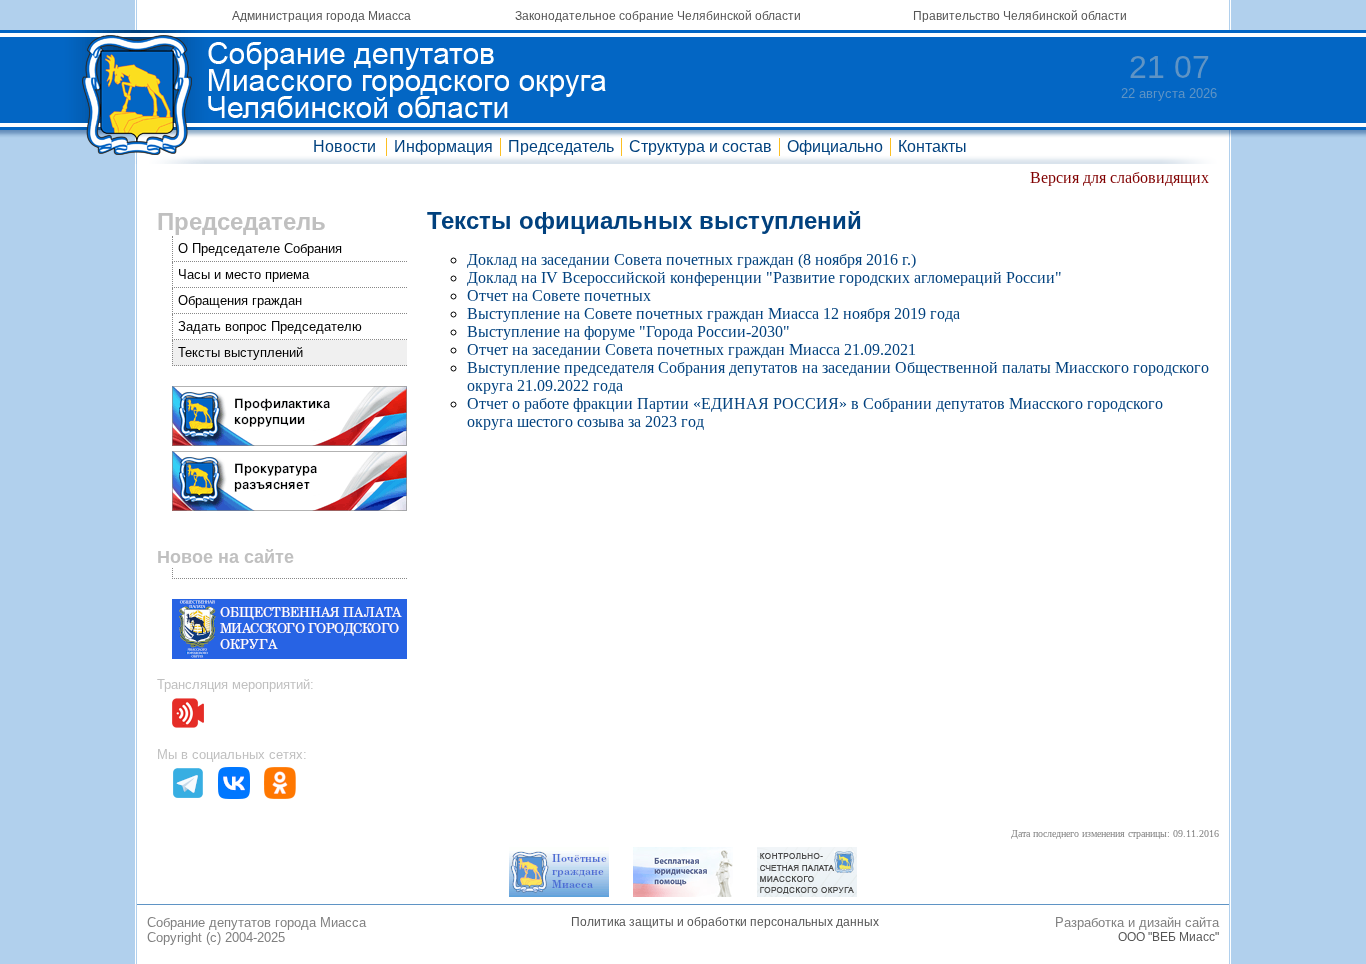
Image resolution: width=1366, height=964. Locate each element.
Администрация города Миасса (321, 16)
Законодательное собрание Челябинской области (658, 16)
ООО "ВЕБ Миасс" (1168, 937)
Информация (443, 146)
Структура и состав (700, 146)
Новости (344, 146)
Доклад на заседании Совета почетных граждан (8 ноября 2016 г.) (691, 259)
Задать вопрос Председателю (270, 326)
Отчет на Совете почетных (559, 295)
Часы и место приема (243, 274)
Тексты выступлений (240, 352)
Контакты (932, 146)
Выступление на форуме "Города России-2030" (628, 331)
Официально (835, 146)
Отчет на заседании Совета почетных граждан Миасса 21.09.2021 (691, 349)
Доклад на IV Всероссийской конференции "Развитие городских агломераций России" (764, 277)
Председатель (561, 146)
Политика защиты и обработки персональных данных (725, 922)
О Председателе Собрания (260, 248)
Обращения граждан (240, 300)
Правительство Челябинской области (1020, 16)
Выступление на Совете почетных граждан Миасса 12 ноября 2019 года (713, 313)
